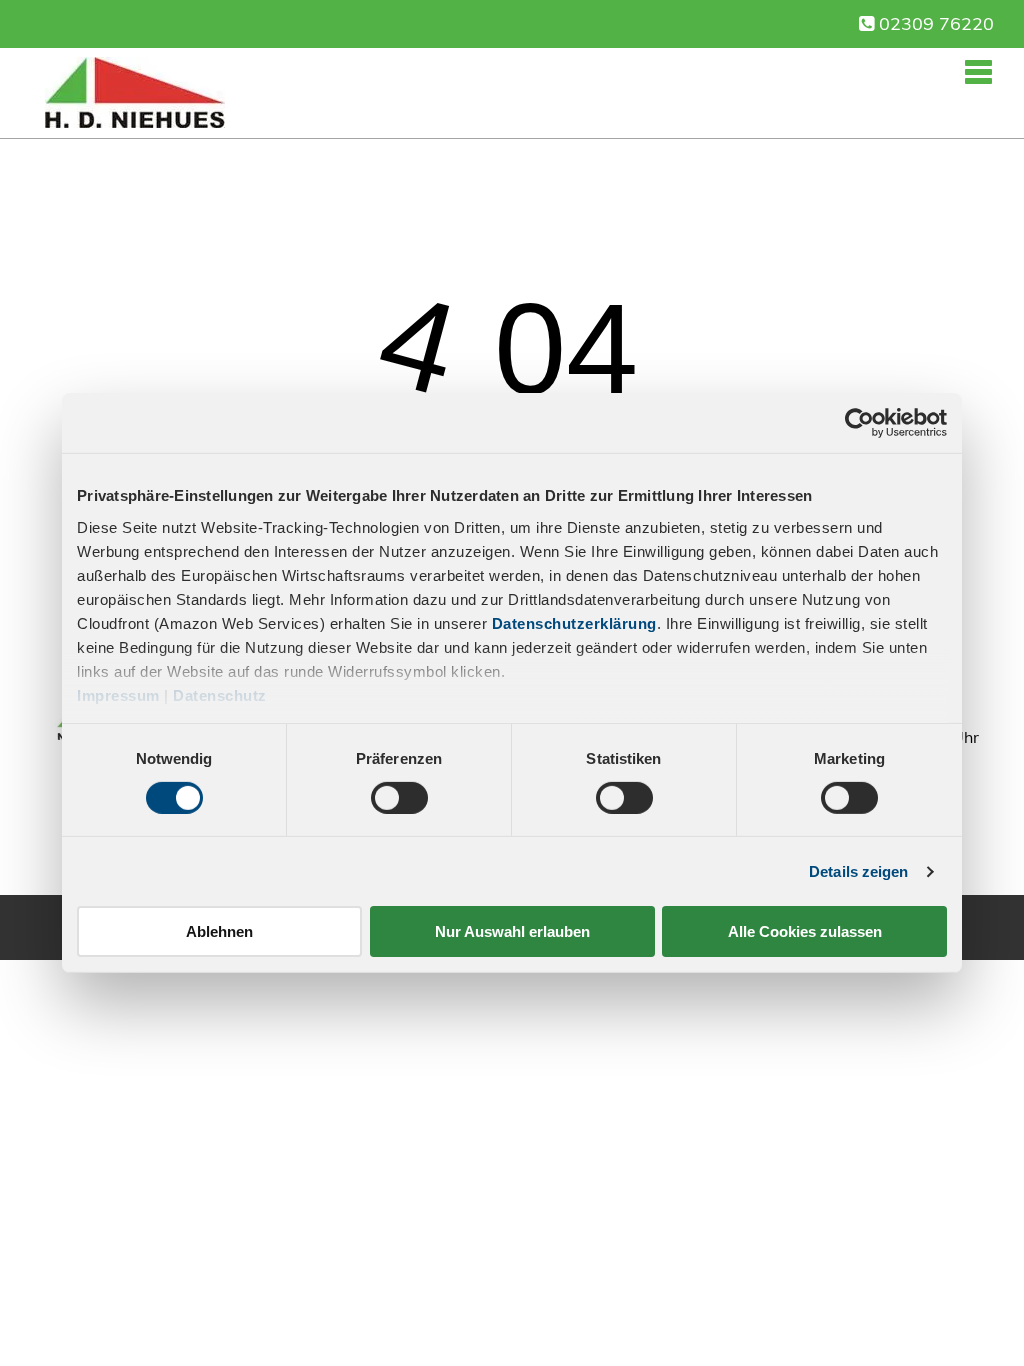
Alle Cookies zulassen (805, 931)
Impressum (118, 694)
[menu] (980, 69)
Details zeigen (858, 871)
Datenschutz (220, 694)
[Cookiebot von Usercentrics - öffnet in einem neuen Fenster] (859, 423)
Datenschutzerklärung (574, 622)
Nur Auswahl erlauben (512, 931)
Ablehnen (219, 931)
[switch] (399, 798)
